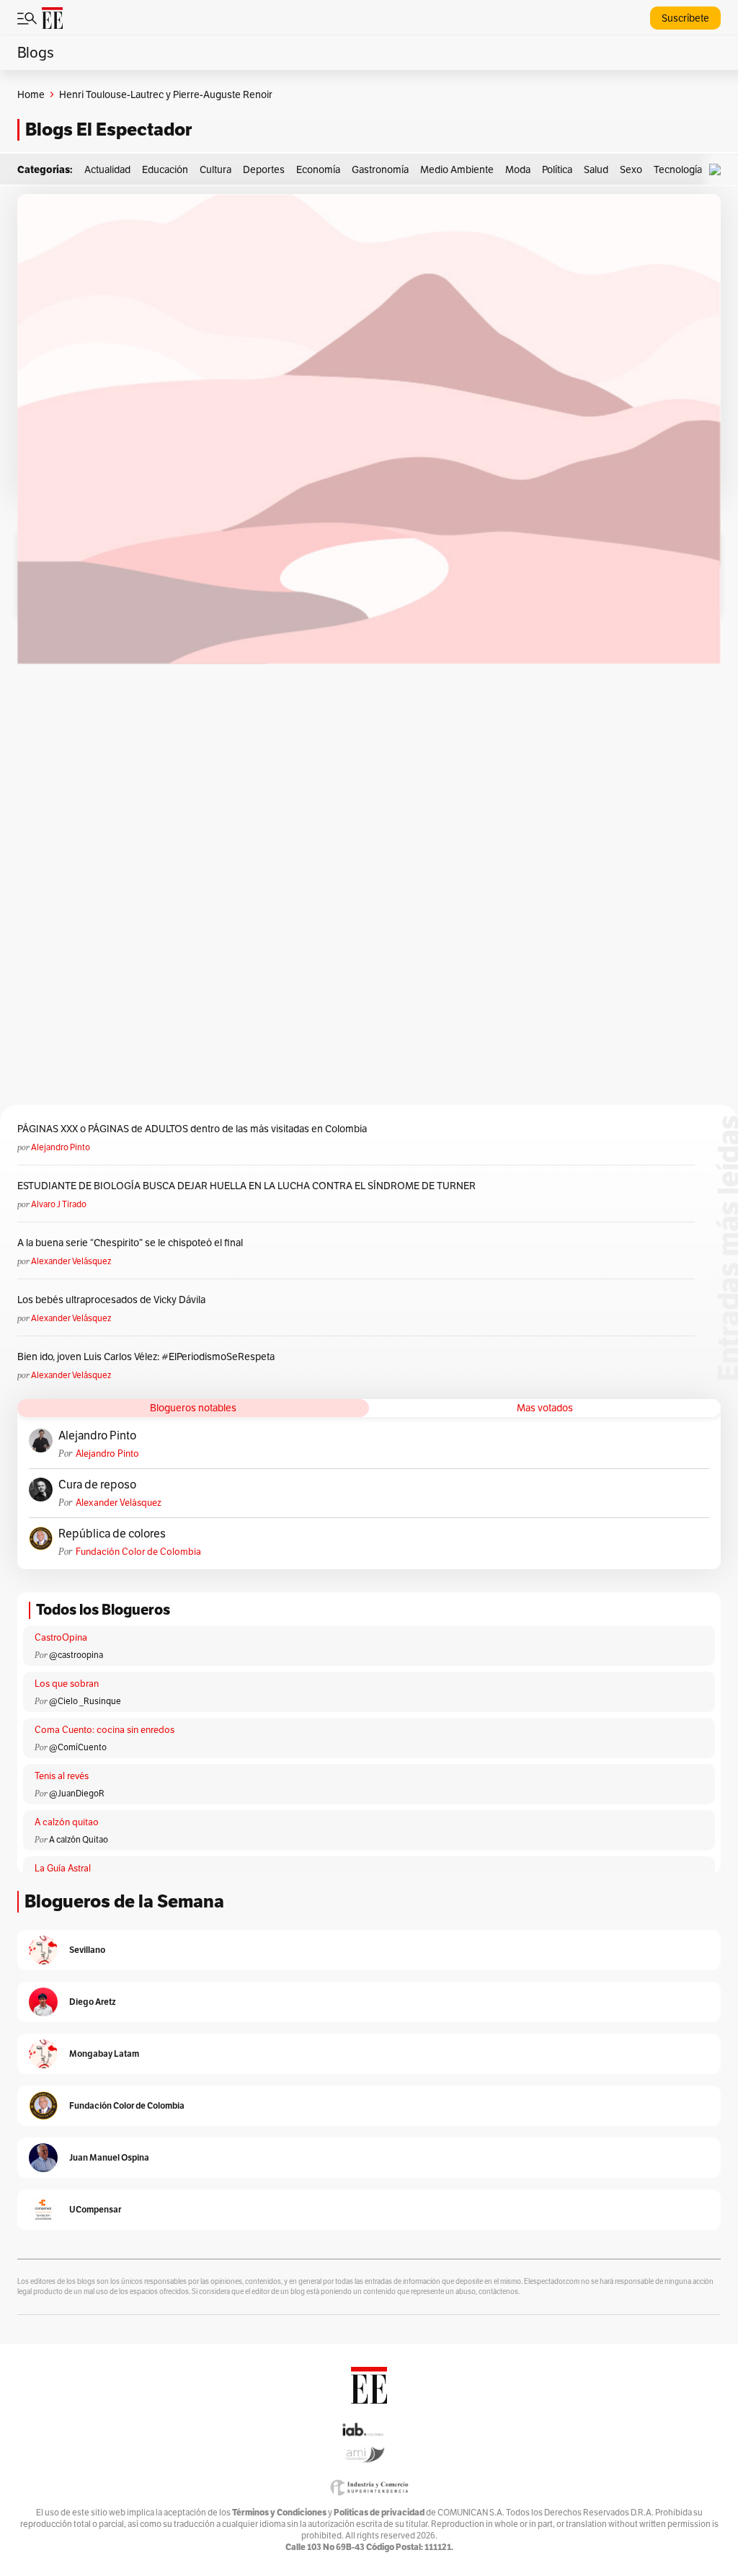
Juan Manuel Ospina (109, 2157)
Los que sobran (67, 1684)
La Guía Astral (63, 1868)
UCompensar (95, 2209)
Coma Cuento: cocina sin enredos (105, 1730)
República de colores (112, 1534)
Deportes (264, 169)
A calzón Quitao (79, 1839)
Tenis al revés (62, 1776)
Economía (318, 169)
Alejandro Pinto (61, 1147)
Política (557, 169)
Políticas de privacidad (379, 2512)
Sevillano (87, 1950)
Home (31, 94)
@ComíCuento (78, 1747)
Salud (596, 169)
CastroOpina (61, 1637)
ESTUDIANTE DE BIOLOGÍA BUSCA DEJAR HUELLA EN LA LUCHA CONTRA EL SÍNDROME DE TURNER (246, 1186)
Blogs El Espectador (108, 129)
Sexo (631, 169)
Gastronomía (380, 169)
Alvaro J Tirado (59, 1204)
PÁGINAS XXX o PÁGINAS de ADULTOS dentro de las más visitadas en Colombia (192, 1129)
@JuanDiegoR (77, 1793)
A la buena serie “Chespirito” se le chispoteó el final (130, 1243)
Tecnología (678, 169)
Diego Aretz (93, 2002)
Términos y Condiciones (279, 2512)
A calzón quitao (67, 1822)
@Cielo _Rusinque (85, 1701)
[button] (719, 170)
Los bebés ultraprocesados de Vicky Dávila (114, 1300)
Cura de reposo (97, 1485)
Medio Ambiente (457, 169)
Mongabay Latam (104, 2054)
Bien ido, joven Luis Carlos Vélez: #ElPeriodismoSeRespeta (146, 1357)
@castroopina (76, 1655)
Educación (165, 169)
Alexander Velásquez (71, 1261)
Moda (518, 169)
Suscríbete (685, 18)
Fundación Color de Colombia (138, 1552)
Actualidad (107, 169)
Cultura (215, 169)
